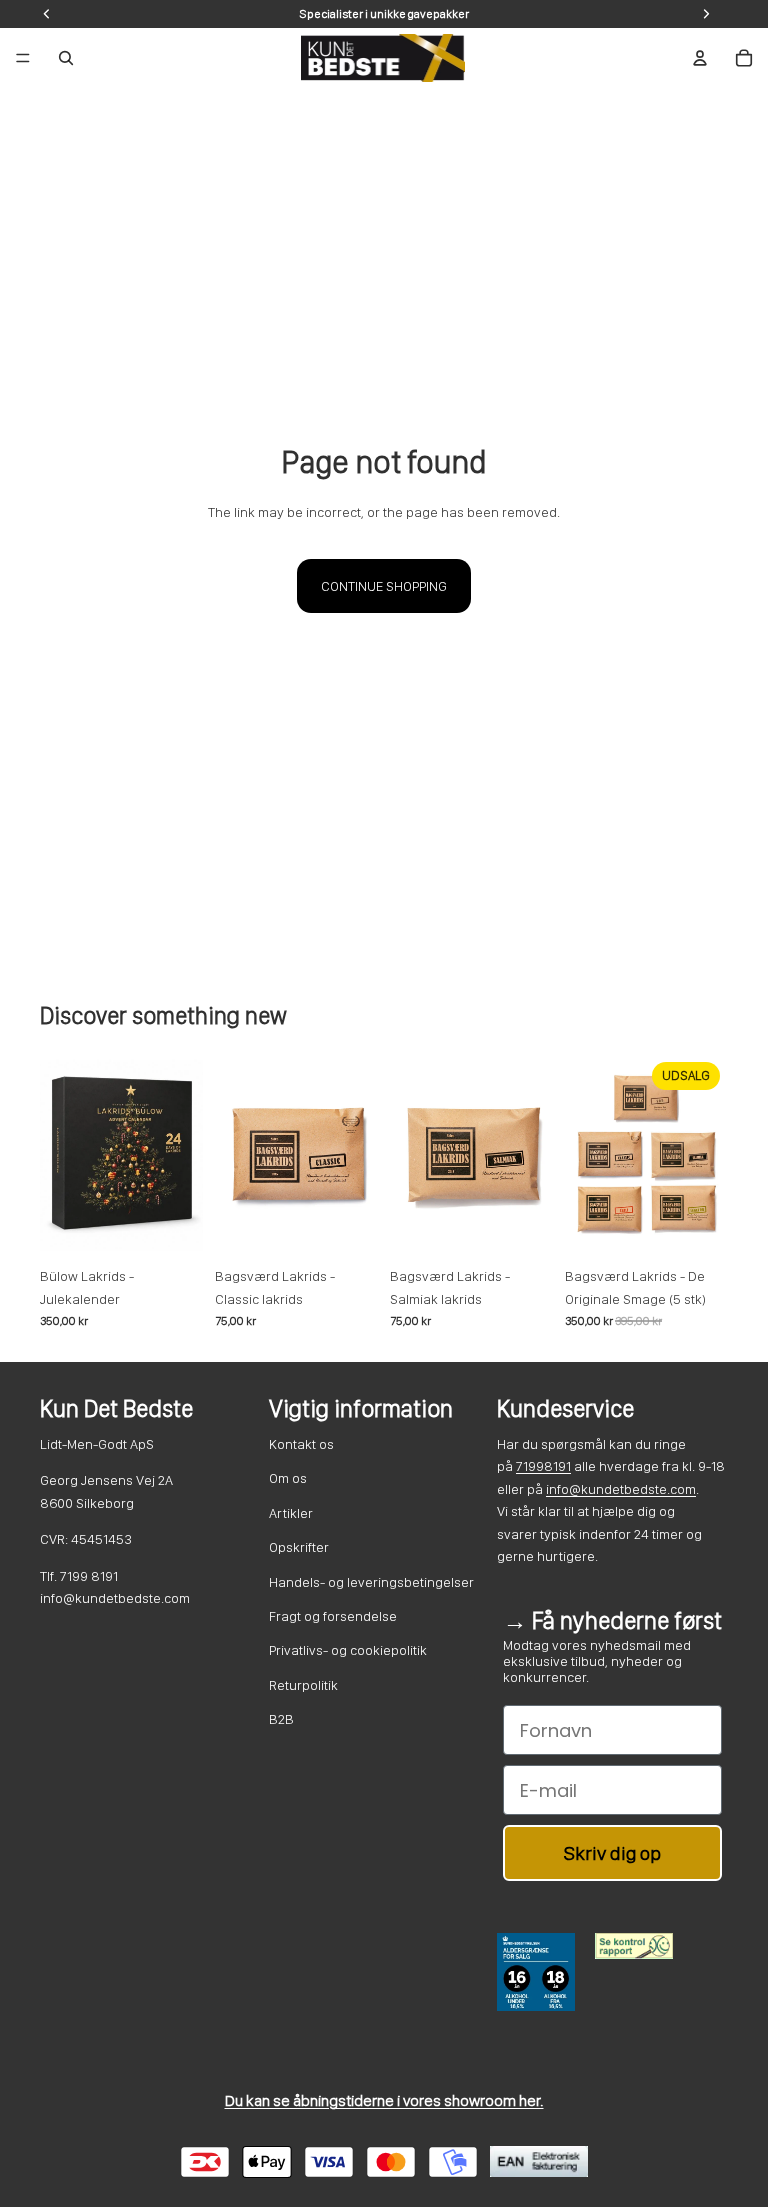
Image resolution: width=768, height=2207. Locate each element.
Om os (288, 1478)
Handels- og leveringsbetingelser (371, 1582)
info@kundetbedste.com (621, 1489)
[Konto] (700, 58)
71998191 (543, 1466)
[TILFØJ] (172, 1227)
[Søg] (66, 58)
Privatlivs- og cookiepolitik (348, 1650)
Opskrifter (299, 1547)
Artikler (291, 1513)
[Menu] (23, 58)
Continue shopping (384, 586)
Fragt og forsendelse (333, 1616)
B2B (281, 1719)
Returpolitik (303, 1685)
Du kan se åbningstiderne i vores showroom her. (384, 2100)
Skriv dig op (612, 1853)
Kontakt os (301, 1444)
